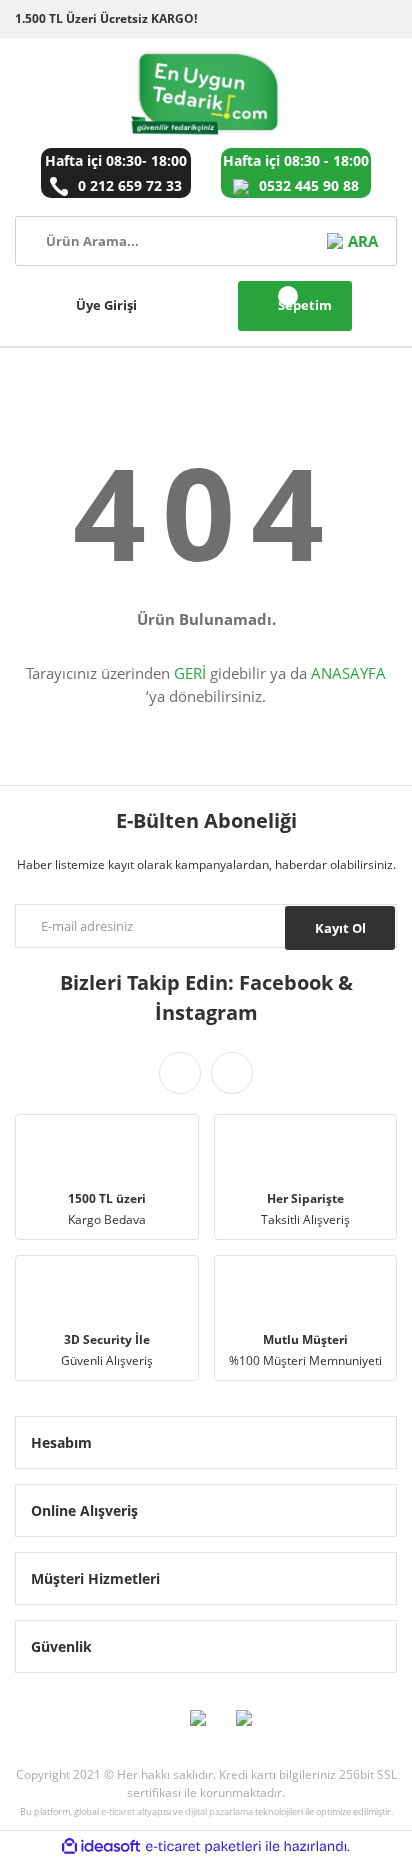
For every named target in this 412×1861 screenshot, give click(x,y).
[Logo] (206, 93)
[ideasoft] (101, 1846)
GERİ (190, 673)
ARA (362, 241)
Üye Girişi (106, 305)
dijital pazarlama (219, 1811)
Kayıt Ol (340, 928)
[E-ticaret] (203, 1846)
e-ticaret (118, 1811)
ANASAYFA (348, 673)
